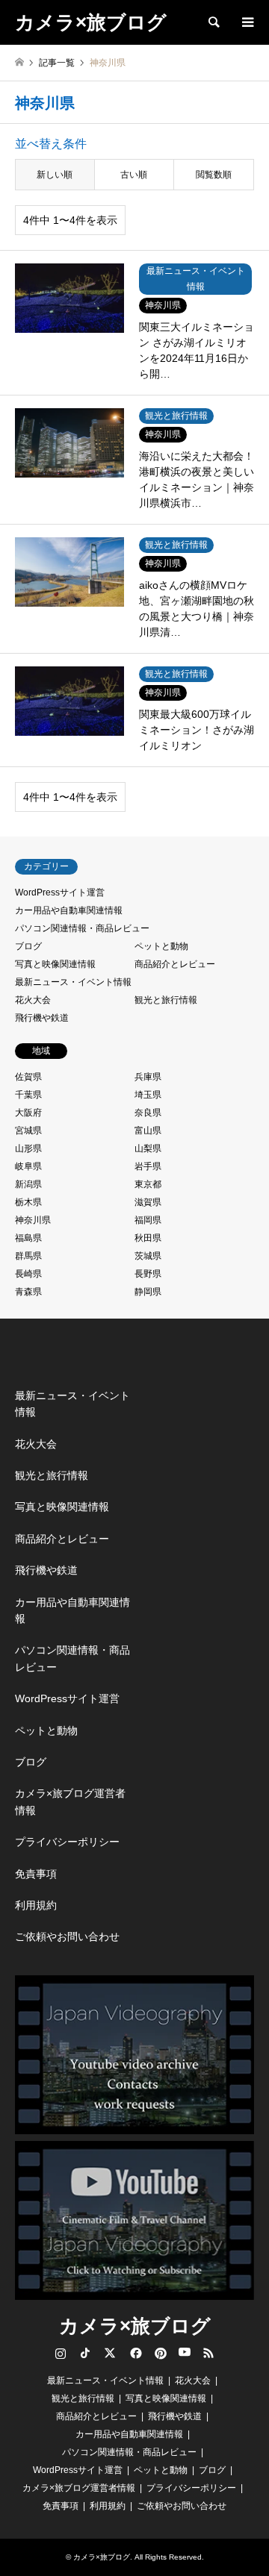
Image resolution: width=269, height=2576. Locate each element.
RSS (208, 2353)
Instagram (61, 2353)
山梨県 (148, 1148)
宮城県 (28, 1131)
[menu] (247, 22)
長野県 (148, 1274)
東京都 (148, 1184)
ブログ (28, 946)
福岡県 (148, 1220)
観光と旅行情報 (166, 1000)
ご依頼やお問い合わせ (67, 1936)
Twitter (110, 2353)
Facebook (134, 2353)
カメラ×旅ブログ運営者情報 (70, 1801)
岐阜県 (28, 1166)
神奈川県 (33, 1220)
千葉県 (28, 1095)
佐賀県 (28, 1077)
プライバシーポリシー (67, 1842)
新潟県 (28, 1184)
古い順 (134, 175)
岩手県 (148, 1166)
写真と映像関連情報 (55, 964)
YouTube (184, 2353)
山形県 (28, 1148)
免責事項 (36, 1874)
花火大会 (33, 1000)
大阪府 (28, 1113)
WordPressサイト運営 (60, 892)
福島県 (28, 1238)
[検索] (213, 22)
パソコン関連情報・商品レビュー (82, 928)
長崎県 (28, 1274)
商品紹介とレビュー (175, 964)
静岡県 (148, 1292)
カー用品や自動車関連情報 (69, 910)
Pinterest (159, 2353)
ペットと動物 (161, 946)
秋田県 (148, 1238)
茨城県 (148, 1256)
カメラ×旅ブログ (135, 2326)
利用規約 (36, 1905)
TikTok (85, 2353)
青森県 (28, 1292)
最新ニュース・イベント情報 (73, 982)
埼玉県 (148, 1095)
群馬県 (28, 1256)
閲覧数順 (214, 175)
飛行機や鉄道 (42, 1018)
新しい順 (55, 175)
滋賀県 (148, 1202)
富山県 (148, 1131)
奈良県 (148, 1113)
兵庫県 (148, 1077)
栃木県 (28, 1202)
